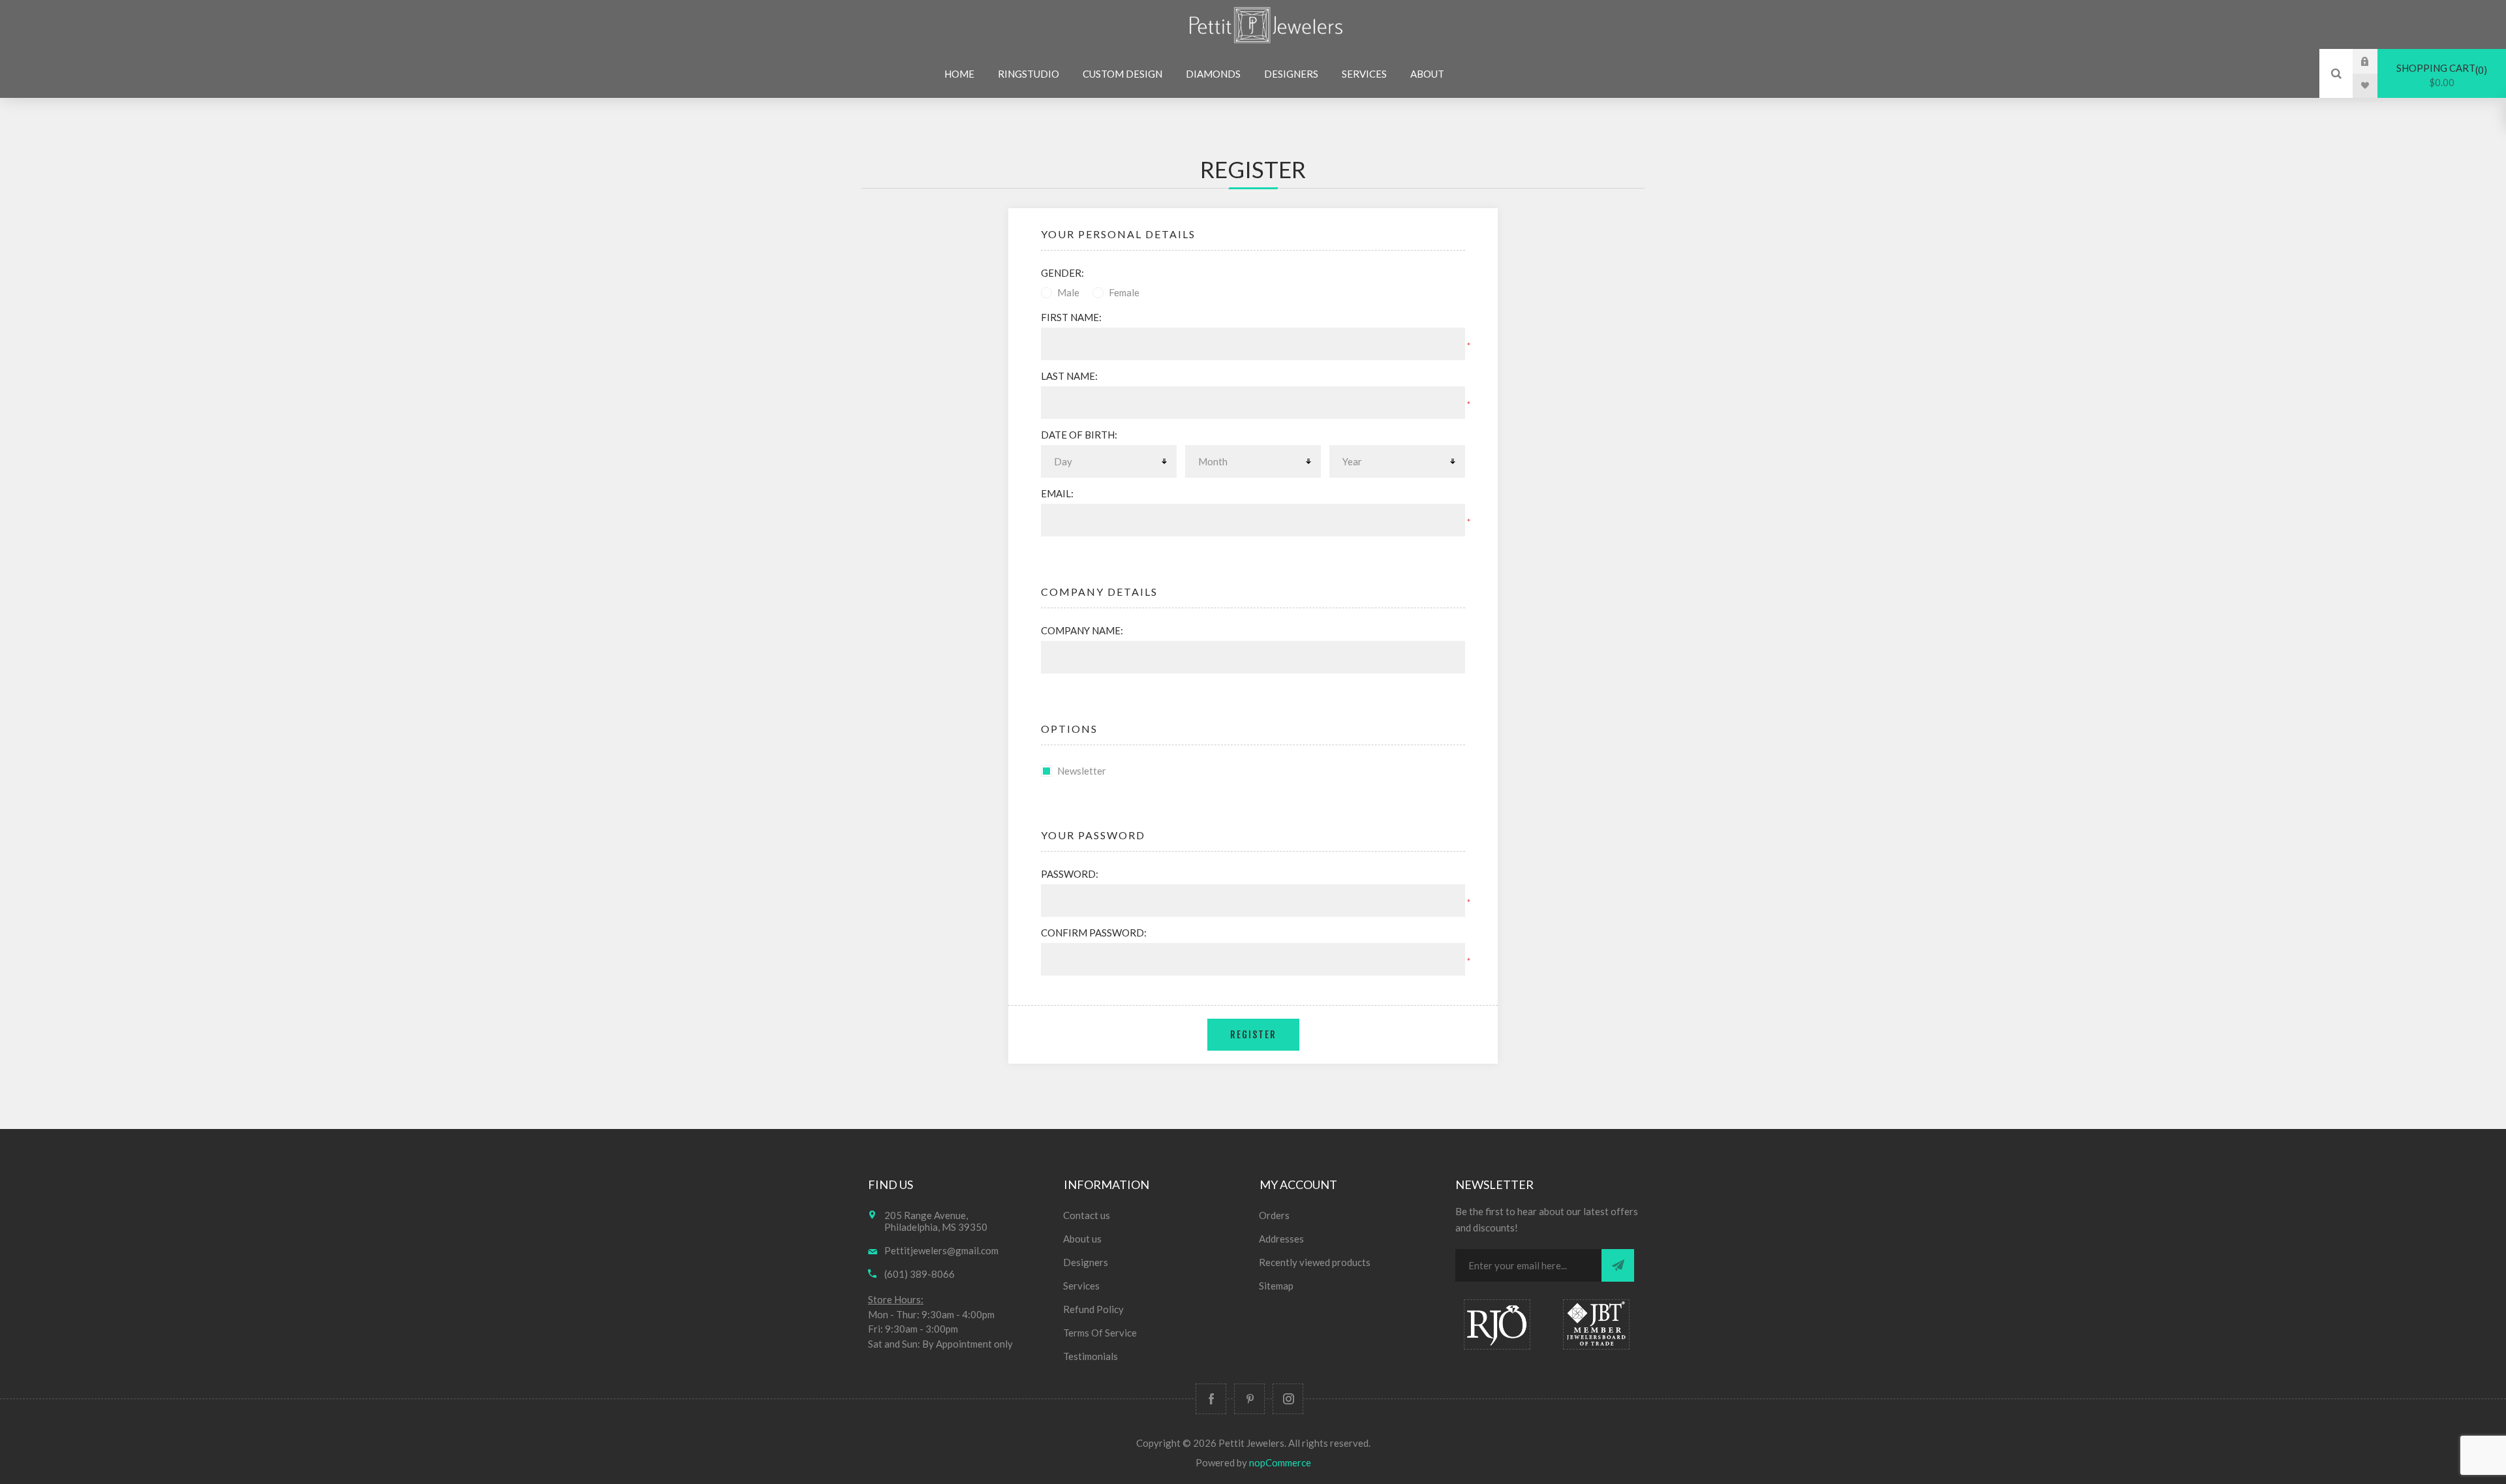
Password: (1070, 874)
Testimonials (1091, 1356)
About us (1082, 1239)
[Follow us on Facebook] (1211, 1399)
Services (1081, 1286)
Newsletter (1082, 771)
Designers (1086, 1262)
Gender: (1062, 273)
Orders (1274, 1215)
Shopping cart (2440, 75)
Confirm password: (1094, 933)
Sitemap (1276, 1286)
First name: (1071, 317)
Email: (1057, 493)
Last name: (1069, 376)
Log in (2375, 61)
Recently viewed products (1315, 1262)
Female (1124, 292)
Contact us (1087, 1215)
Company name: (1082, 630)
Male (1068, 292)
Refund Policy (1093, 1309)
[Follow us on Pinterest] (1249, 1399)
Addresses (1281, 1239)
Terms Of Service (1100, 1333)
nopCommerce (1280, 1462)
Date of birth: (1079, 435)
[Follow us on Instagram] (1288, 1399)
